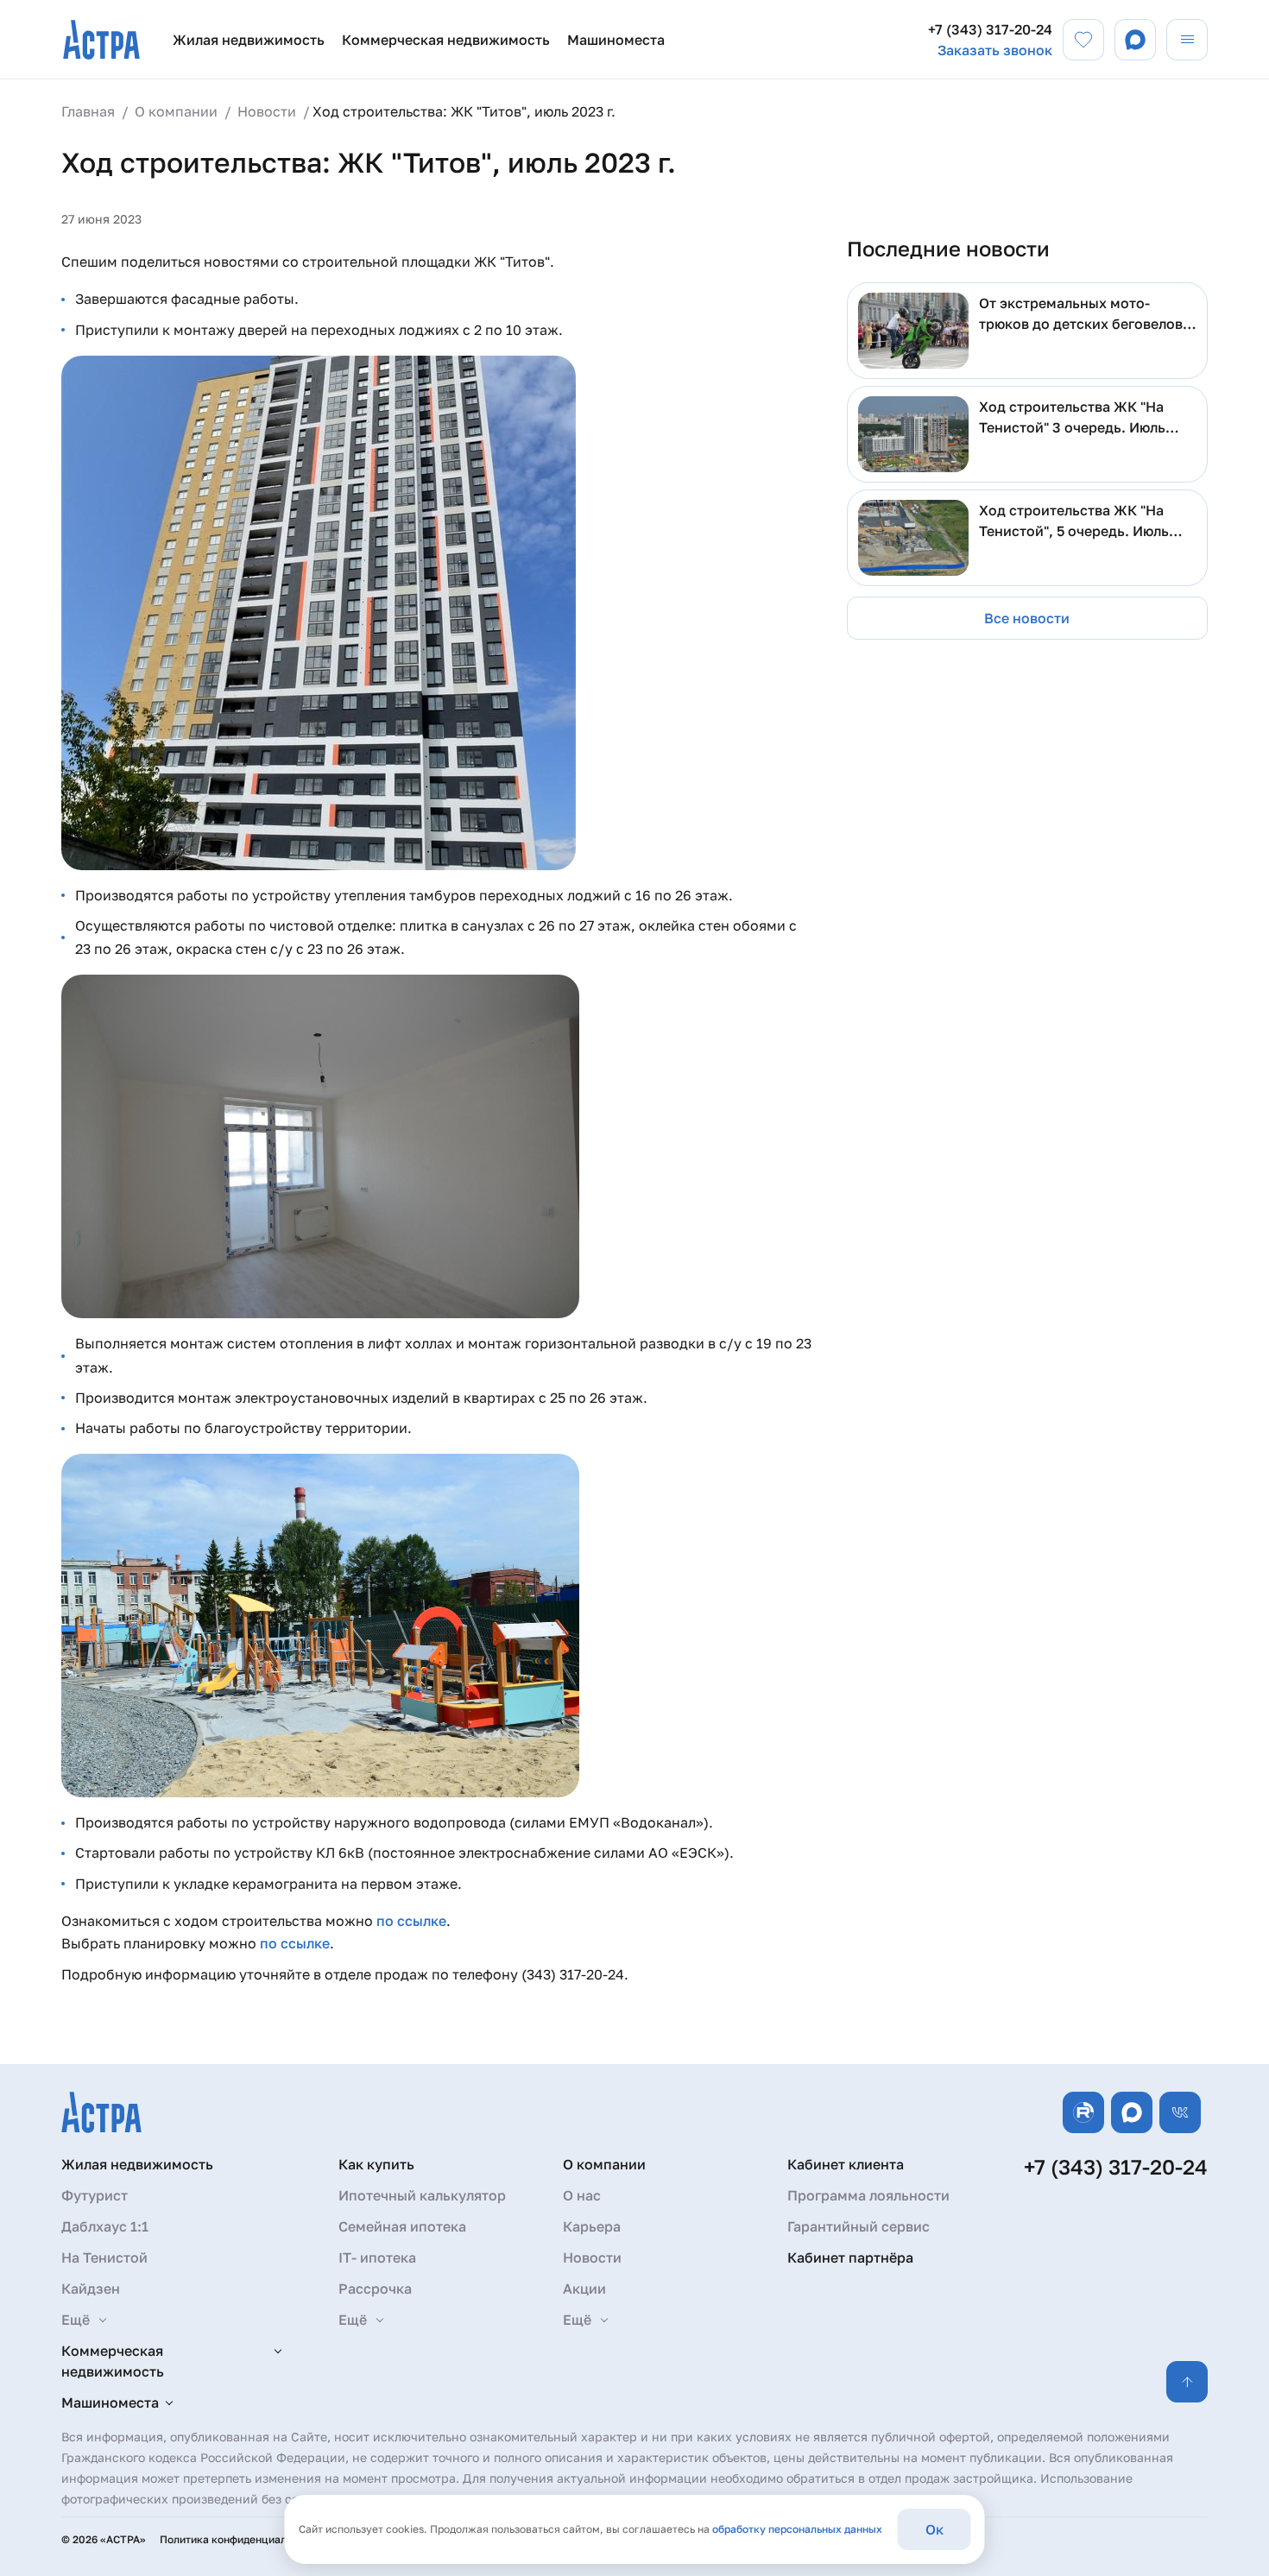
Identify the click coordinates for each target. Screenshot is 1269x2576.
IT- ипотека (377, 2257)
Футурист (95, 2195)
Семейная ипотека (402, 2226)
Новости (592, 2257)
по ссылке (411, 1921)
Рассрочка (375, 2289)
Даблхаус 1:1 (105, 2226)
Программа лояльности (868, 2195)
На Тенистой (104, 2257)
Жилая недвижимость (249, 40)
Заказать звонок (995, 50)
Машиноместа (616, 40)
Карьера (592, 2226)
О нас (582, 2195)
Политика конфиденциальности (240, 2539)
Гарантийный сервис (859, 2226)
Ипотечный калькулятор (422, 2195)
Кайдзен (91, 2289)
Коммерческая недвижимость (446, 40)
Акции (584, 2289)
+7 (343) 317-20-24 (990, 29)
